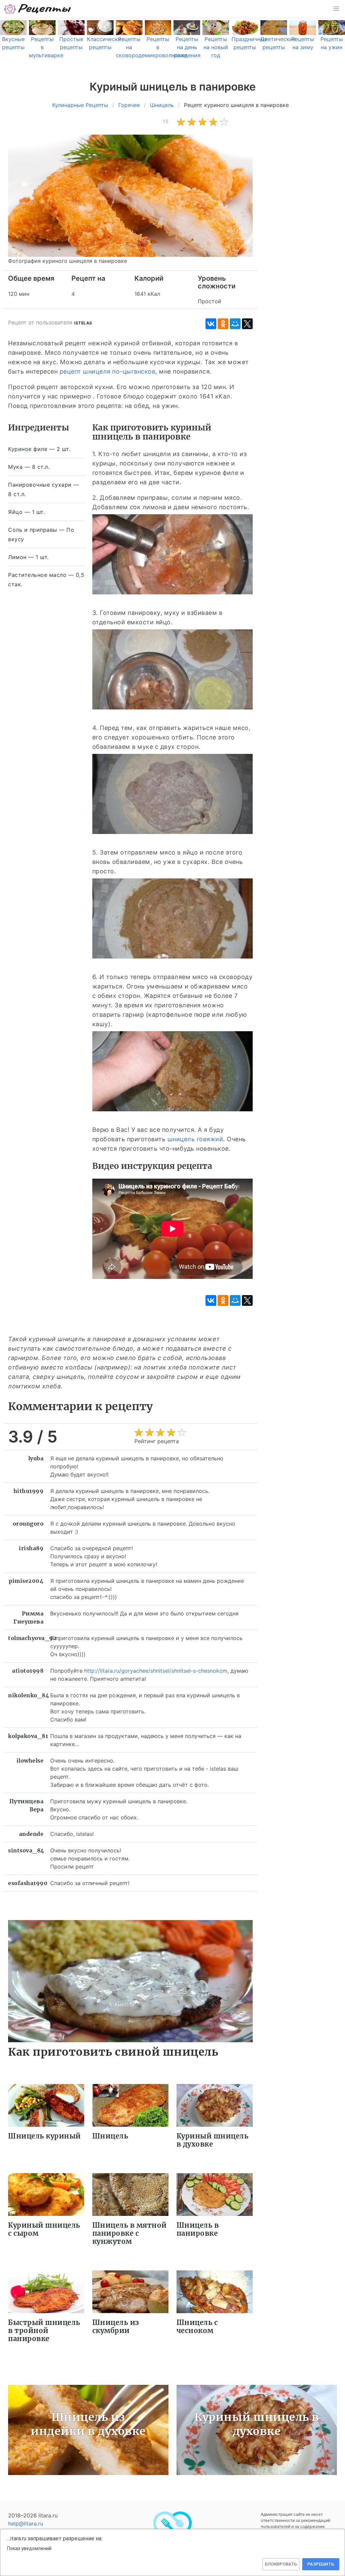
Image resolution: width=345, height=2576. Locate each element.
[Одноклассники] (223, 324)
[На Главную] (38, 9)
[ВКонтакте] (211, 324)
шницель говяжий (195, 1139)
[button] (336, 9)
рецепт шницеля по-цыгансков (108, 371)
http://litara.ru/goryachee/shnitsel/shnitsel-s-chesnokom (156, 1671)
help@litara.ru (26, 2523)
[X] (247, 324)
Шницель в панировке (198, 2229)
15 (166, 121)
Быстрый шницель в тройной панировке (44, 2330)
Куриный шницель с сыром (44, 2229)
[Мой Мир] (235, 324)
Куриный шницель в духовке (213, 2140)
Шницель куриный (44, 2136)
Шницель (110, 2136)
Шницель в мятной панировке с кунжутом (130, 2233)
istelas (83, 323)
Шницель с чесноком (197, 2326)
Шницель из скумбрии (116, 2326)
